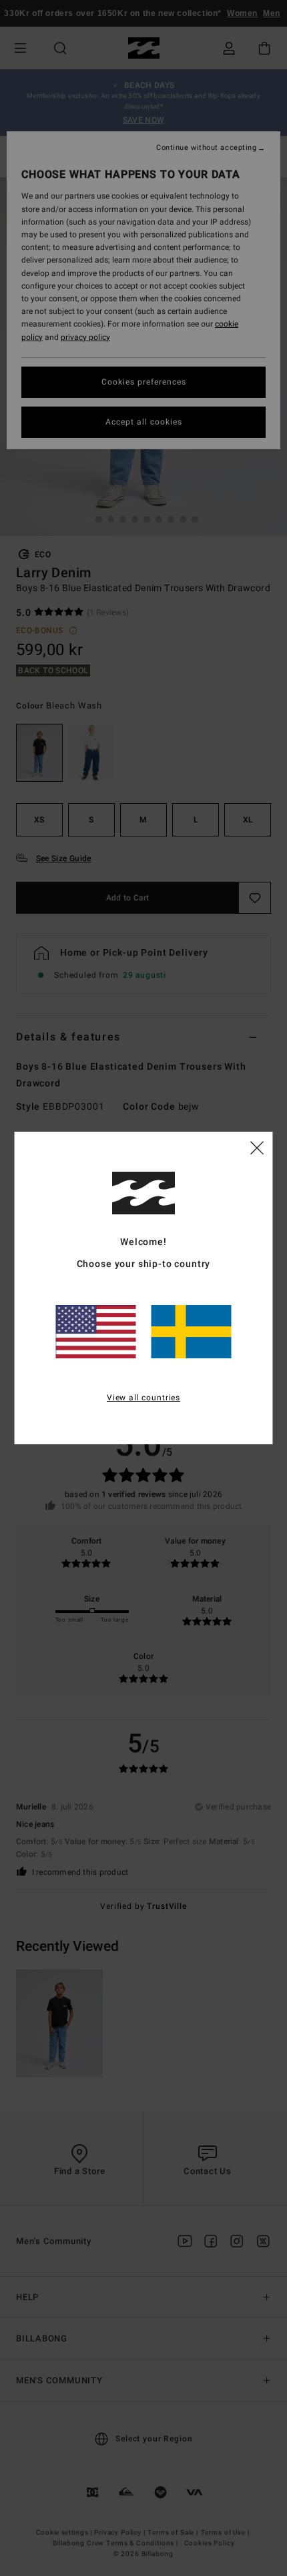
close (257, 1147)
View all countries (143, 1398)
